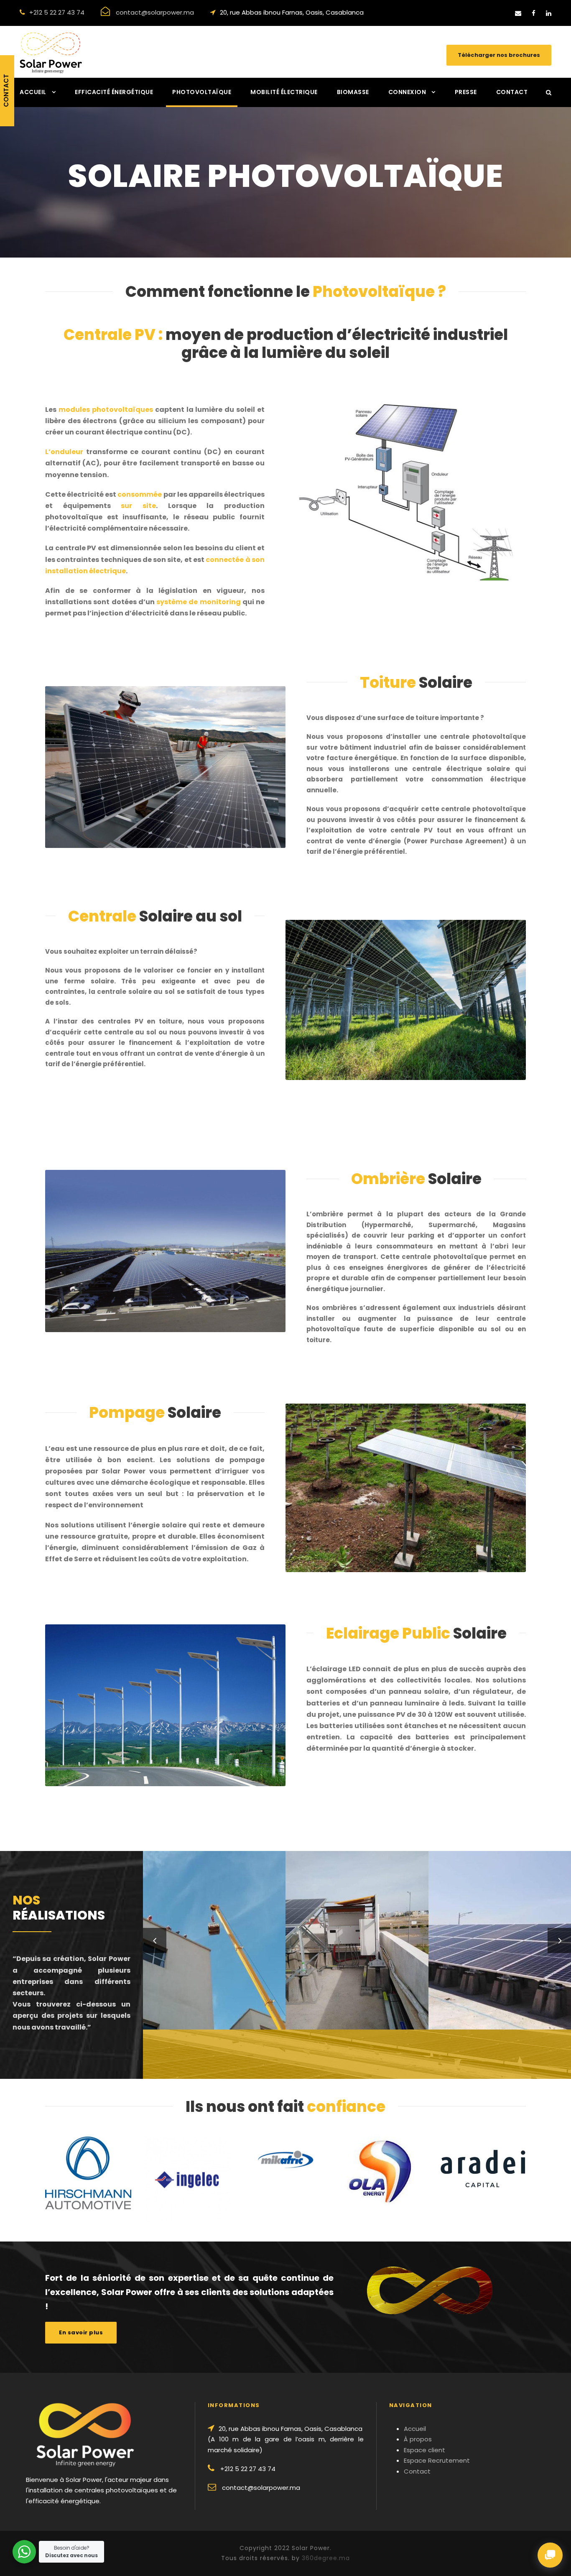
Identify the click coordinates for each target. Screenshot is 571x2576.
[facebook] (534, 13)
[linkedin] (549, 13)
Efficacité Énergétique (114, 92)
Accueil (33, 92)
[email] (518, 13)
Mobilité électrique (284, 92)
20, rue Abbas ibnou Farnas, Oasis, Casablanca (292, 12)
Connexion (407, 92)
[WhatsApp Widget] (24, 2552)
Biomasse (353, 92)
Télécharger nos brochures (499, 55)
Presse (466, 92)
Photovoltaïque (202, 92)
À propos (418, 2439)
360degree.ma (326, 2558)
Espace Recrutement (437, 2460)
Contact (512, 92)
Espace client (424, 2450)
